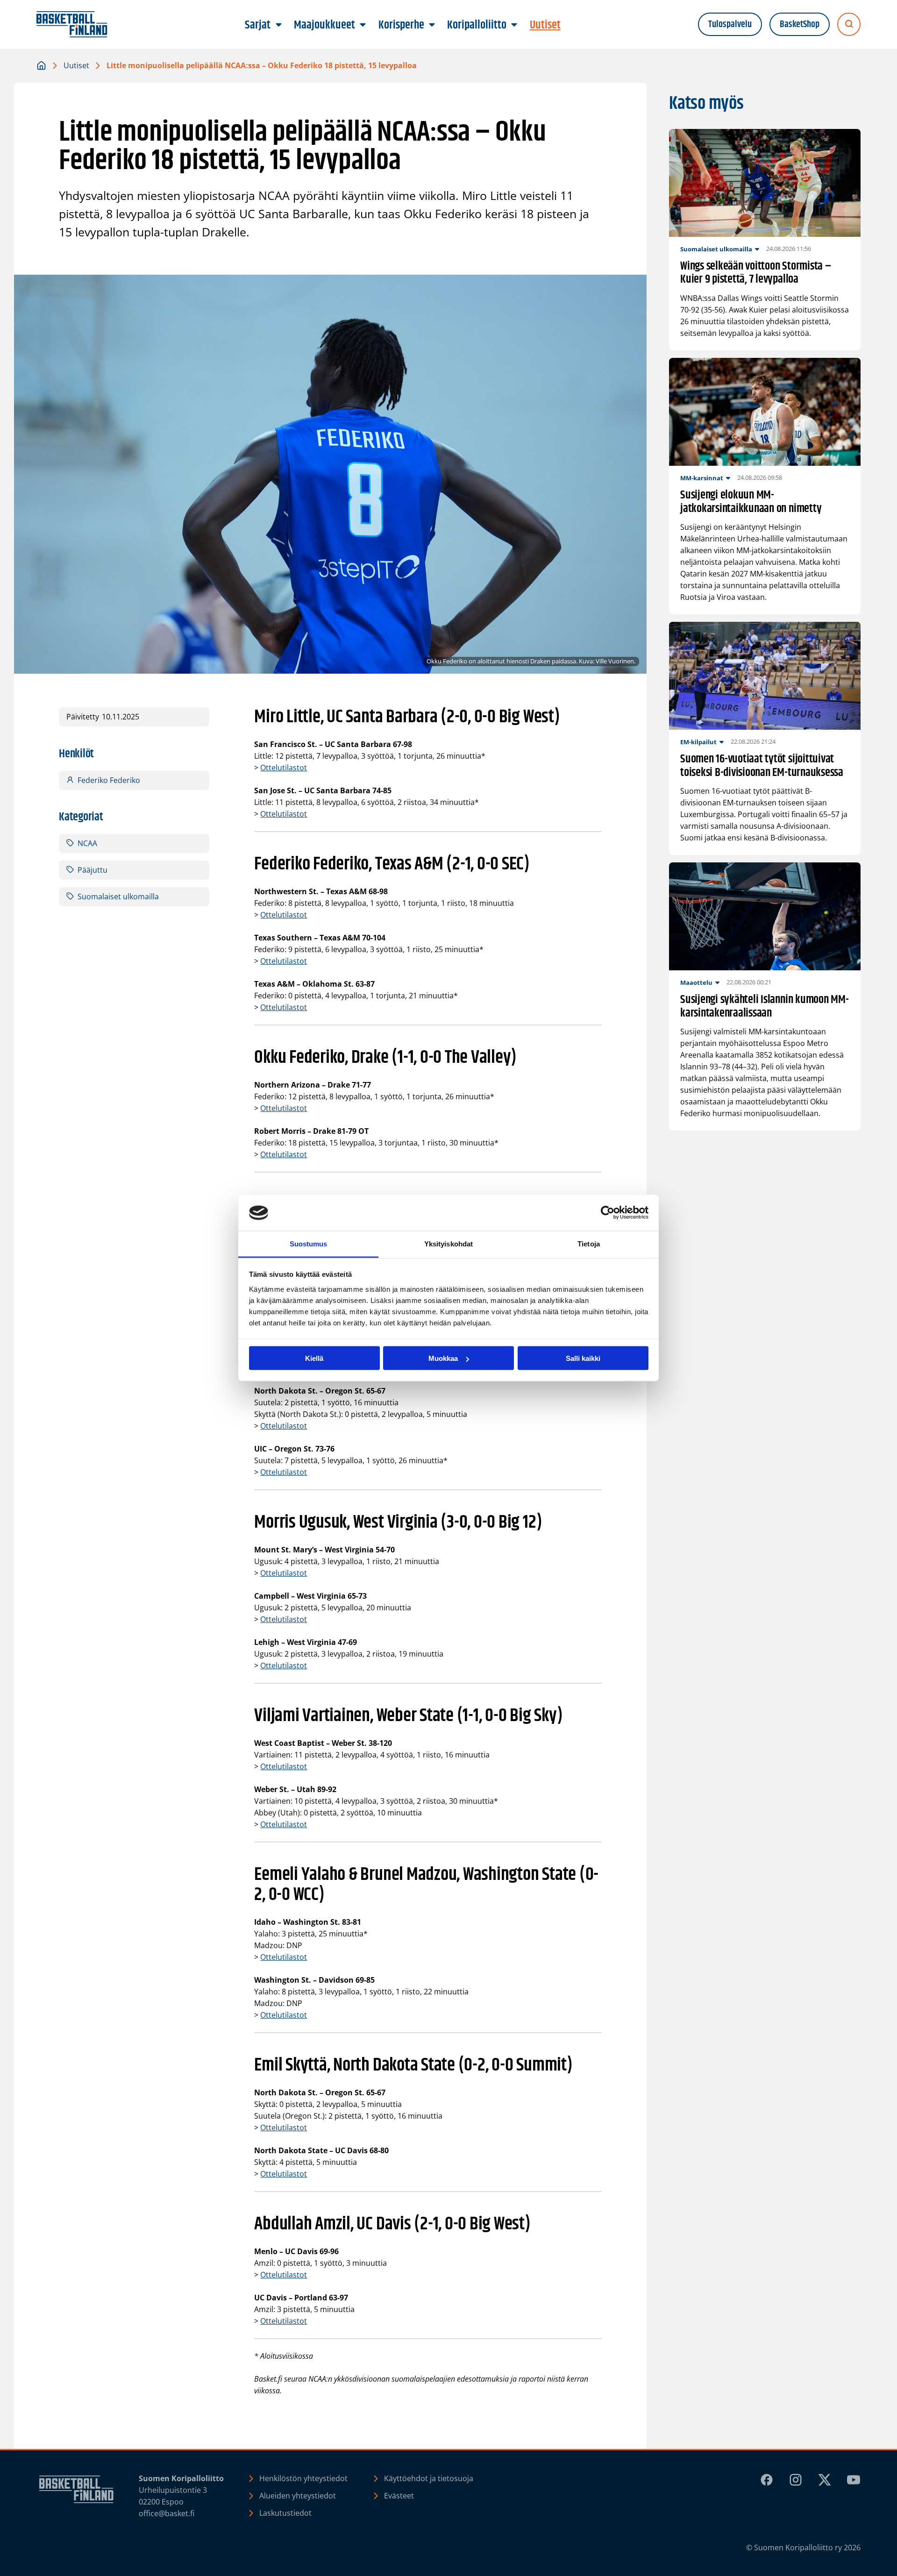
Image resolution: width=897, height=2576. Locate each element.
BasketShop (800, 25)
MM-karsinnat (702, 478)
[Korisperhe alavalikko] (432, 25)
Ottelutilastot (284, 768)
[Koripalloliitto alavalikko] (514, 25)
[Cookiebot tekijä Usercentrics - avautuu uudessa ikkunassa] (608, 1213)
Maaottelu (696, 982)
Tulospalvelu (730, 25)
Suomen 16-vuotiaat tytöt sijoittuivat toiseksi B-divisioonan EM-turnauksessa (762, 766)
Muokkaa (443, 1358)
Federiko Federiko (109, 780)
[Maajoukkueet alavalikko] (363, 25)
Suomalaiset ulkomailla (118, 897)
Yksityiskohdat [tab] (448, 1243)
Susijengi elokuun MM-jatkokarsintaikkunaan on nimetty (751, 502)
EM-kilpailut (698, 742)
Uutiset (76, 65)
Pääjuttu (93, 870)
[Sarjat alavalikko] (278, 25)
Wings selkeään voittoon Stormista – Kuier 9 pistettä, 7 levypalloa (756, 273)
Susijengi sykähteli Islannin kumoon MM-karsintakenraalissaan (765, 1007)
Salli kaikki (583, 1358)
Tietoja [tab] (589, 1243)
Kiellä (314, 1358)
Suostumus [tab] (309, 1243)
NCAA (87, 843)
